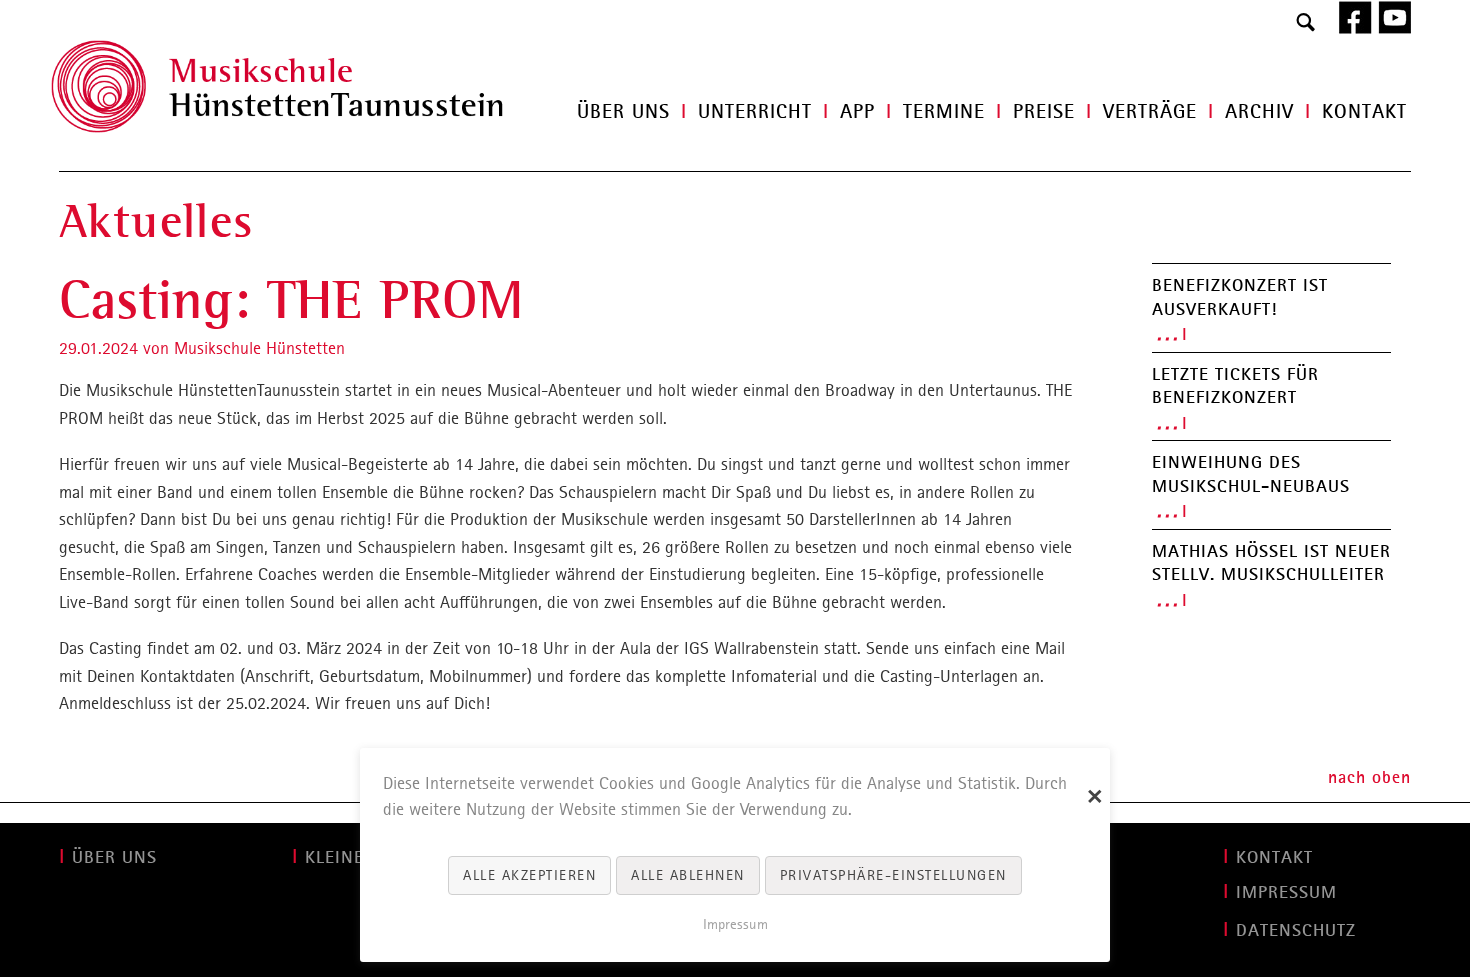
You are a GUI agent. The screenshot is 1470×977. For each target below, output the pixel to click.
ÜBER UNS (114, 857)
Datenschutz (1296, 930)
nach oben (1369, 777)
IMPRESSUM (1286, 892)
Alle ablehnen (688, 875)
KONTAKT (1274, 857)
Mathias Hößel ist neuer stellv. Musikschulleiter (1271, 563)
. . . (1167, 333)
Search (1306, 23)
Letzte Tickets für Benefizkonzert (1235, 386)
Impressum (735, 924)
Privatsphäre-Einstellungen (893, 875)
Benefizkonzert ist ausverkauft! (1240, 297)
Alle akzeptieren (529, 875)
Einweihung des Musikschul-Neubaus (1251, 474)
